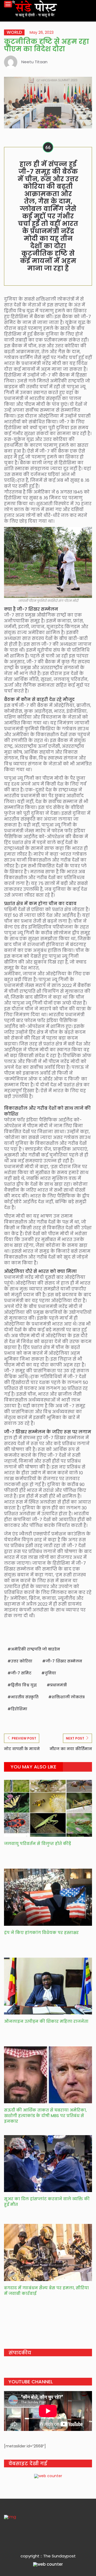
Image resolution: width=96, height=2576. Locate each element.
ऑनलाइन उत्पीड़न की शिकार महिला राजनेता (46, 2021)
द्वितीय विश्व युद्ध (24, 1685)
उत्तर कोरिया (22, 1661)
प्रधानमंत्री (58, 1685)
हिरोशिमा (19, 1709)
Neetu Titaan (34, 62)
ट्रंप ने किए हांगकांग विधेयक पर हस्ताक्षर (42, 1933)
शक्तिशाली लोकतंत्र (68, 1697)
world (14, 32)
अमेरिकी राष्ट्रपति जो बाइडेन (35, 1649)
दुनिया (50, 1673)
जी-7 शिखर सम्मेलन (64, 1661)
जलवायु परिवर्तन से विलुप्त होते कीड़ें (37, 1844)
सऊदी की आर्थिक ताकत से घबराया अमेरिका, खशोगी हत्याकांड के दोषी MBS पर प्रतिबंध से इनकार (45, 2116)
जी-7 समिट (21, 1673)
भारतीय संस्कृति (25, 1697)
